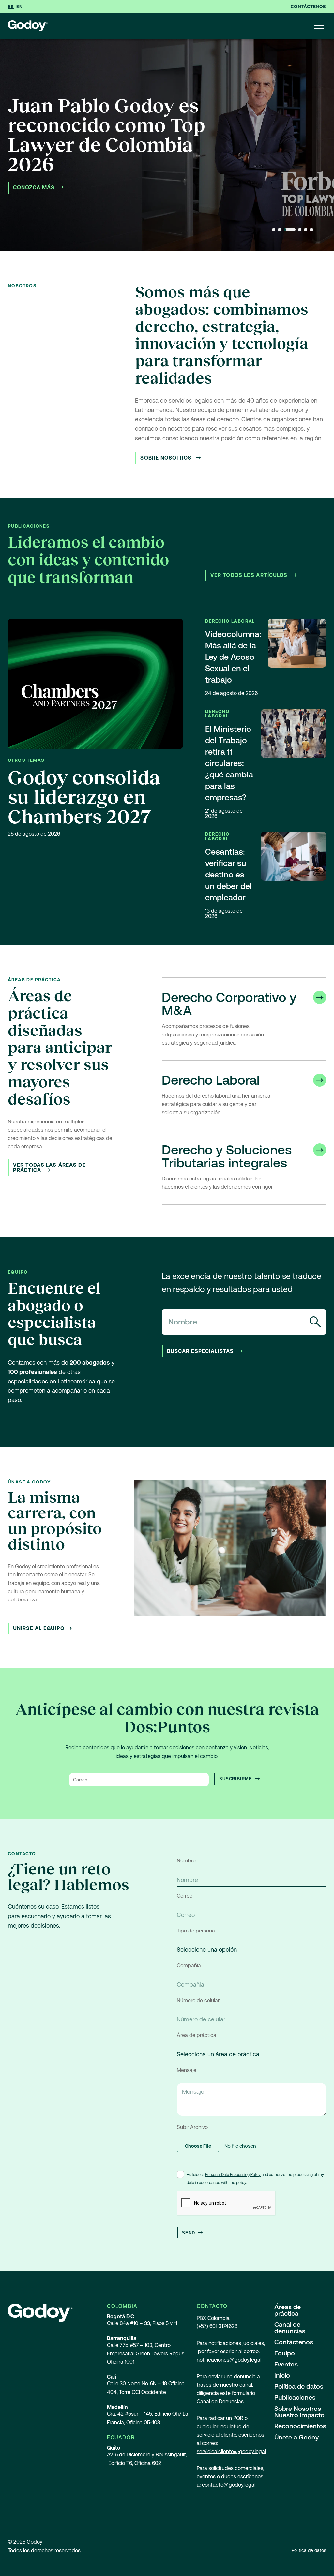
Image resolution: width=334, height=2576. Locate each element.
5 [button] (306, 230)
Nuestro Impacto (299, 2415)
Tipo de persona (196, 1931)
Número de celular (198, 2000)
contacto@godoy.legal (229, 2485)
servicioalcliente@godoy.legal (231, 2451)
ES (11, 7)
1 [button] (274, 230)
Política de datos (299, 2386)
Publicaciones (295, 2397)
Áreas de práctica (288, 2310)
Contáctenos (308, 7)
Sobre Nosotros (167, 458)
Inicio (282, 2375)
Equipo (285, 2353)
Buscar (315, 1322)
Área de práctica (197, 2035)
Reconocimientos (300, 2426)
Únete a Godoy (296, 2437)
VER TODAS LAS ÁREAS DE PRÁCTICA (49, 1168)
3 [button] (290, 230)
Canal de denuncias (290, 2328)
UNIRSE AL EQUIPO (39, 1628)
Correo (185, 1896)
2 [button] (280, 230)
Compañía (189, 1966)
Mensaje (187, 2070)
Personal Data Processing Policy (233, 2175)
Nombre (186, 1861)
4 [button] (300, 230)
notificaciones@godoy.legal (229, 2360)
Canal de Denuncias (220, 2402)
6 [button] (311, 230)
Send (189, 2233)
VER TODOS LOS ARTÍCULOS (250, 575)
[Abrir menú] (319, 26)
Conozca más (35, 188)
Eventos (286, 2364)
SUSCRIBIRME (236, 1779)
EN (19, 7)
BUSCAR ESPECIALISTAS (201, 1351)
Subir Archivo (192, 2127)
